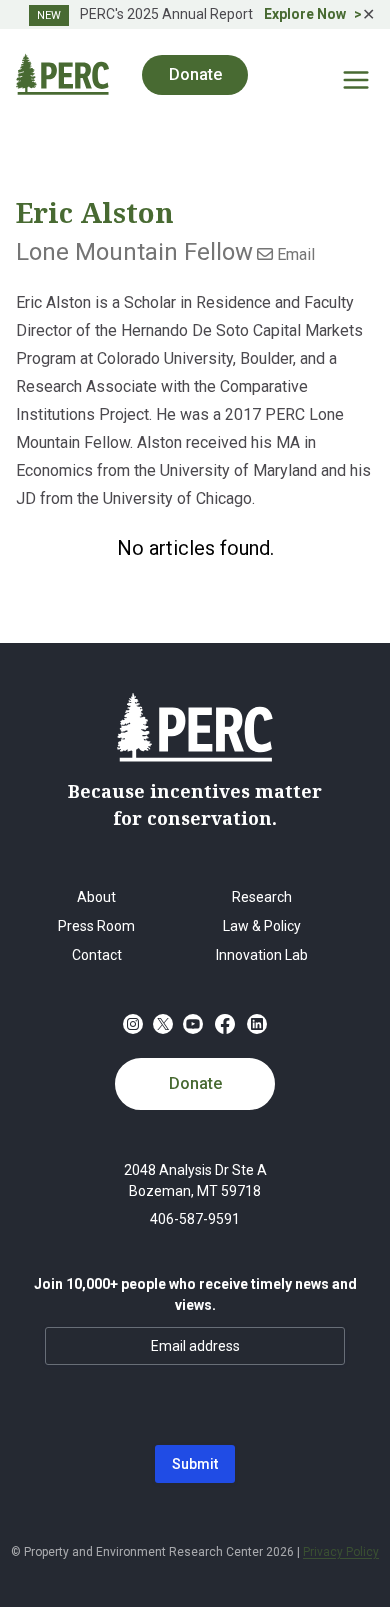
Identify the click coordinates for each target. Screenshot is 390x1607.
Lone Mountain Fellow (134, 252)
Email (294, 254)
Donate (195, 1083)
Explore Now (305, 14)
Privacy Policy (341, 1552)
